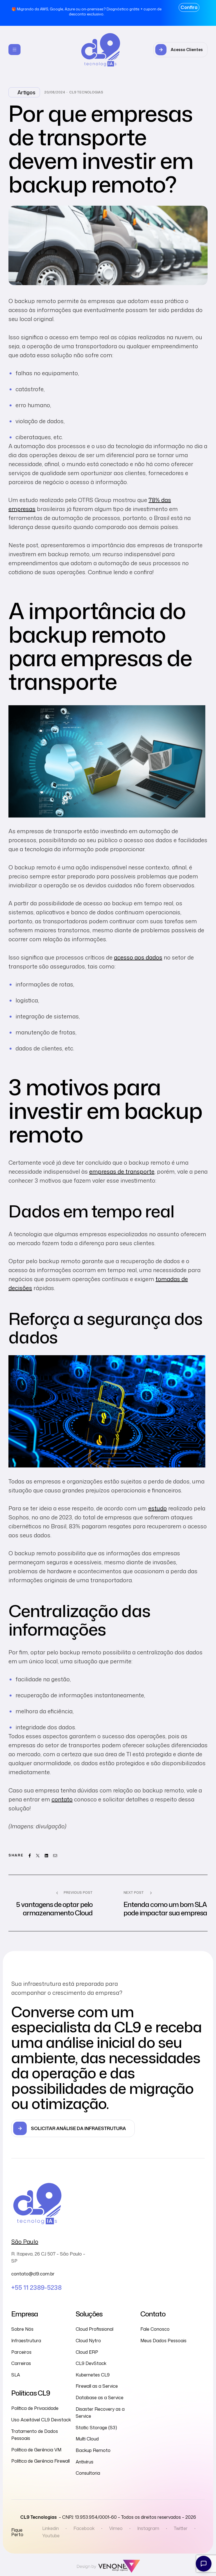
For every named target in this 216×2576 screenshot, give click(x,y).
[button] (180, 50)
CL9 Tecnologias (86, 92)
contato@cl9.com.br (33, 2274)
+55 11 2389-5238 (36, 2287)
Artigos (26, 92)
